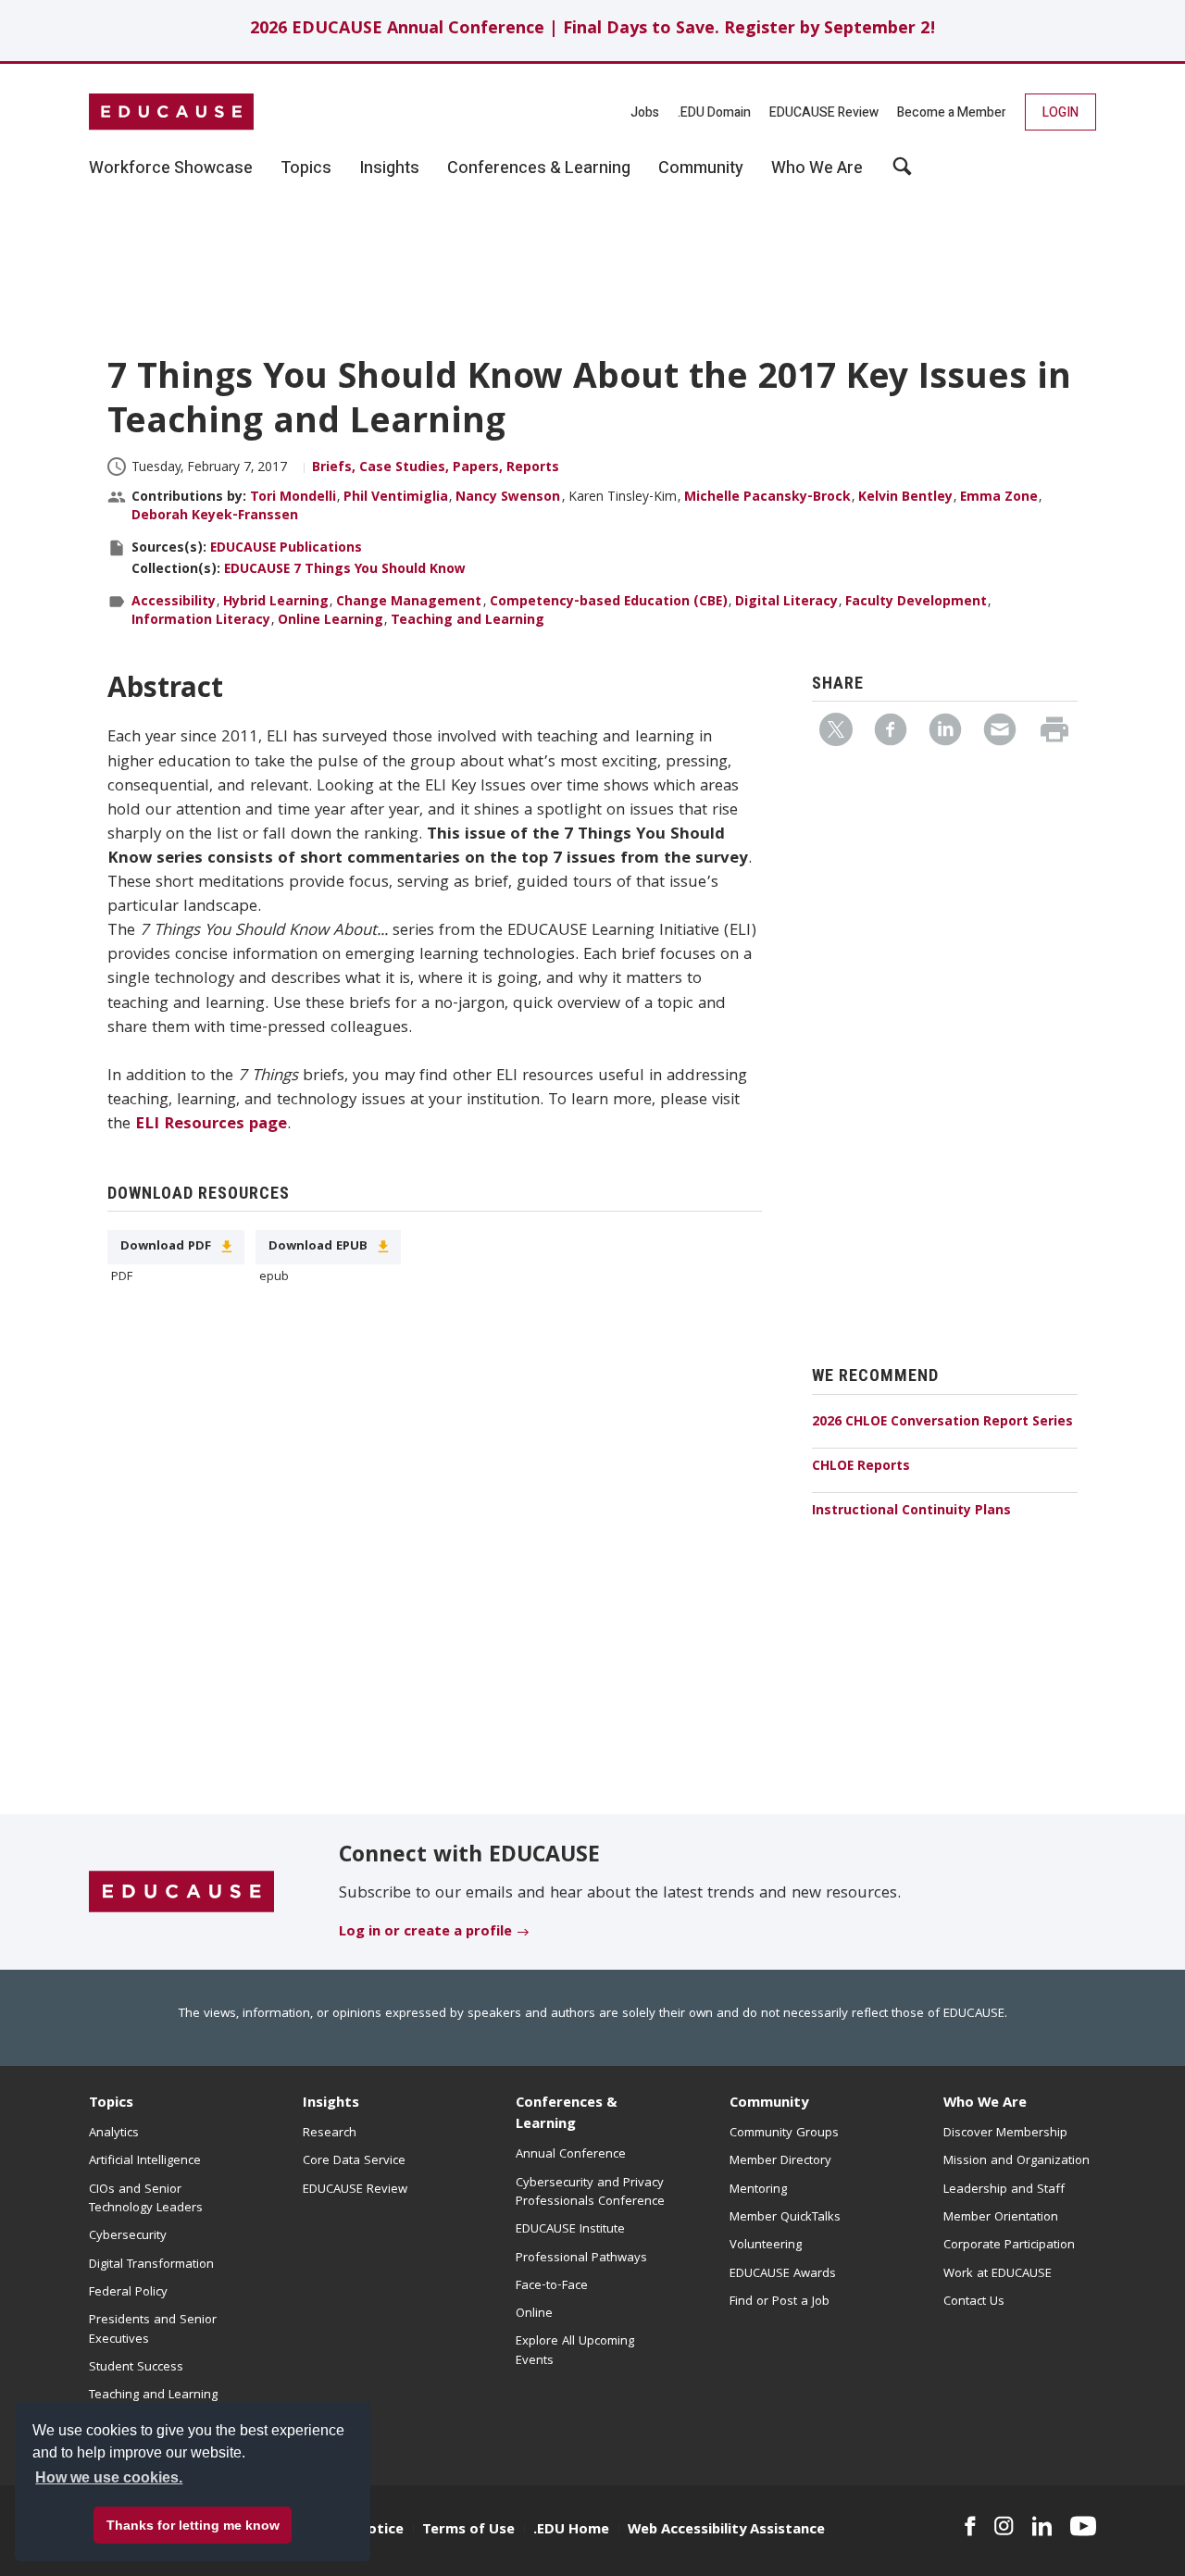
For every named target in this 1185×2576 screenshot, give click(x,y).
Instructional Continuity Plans (911, 1512)
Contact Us (974, 2302)
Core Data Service (354, 2161)
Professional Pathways (581, 2259)
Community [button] (701, 168)
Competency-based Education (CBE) (609, 603)
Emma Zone (999, 498)
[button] (904, 2533)
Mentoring (758, 2190)
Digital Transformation (151, 2265)
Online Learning (331, 621)
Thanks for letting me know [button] (193, 2525)
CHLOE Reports (861, 1467)
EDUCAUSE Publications (286, 549)
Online (534, 2314)
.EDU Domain (714, 112)
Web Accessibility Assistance (726, 2531)
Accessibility (174, 603)
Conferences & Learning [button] (539, 168)
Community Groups (784, 2134)
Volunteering (766, 2246)
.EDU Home (571, 2531)
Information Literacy (201, 621)
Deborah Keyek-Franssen (215, 516)
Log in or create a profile (425, 1933)
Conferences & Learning (567, 2115)
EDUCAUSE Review (824, 112)
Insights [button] (389, 168)
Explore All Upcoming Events (575, 2351)
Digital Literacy (786, 603)
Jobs (645, 112)
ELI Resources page (211, 1125)
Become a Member (952, 112)
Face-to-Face (552, 2286)
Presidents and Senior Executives (153, 2330)
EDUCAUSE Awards (783, 2274)
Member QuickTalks (785, 2218)
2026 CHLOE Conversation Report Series (942, 1423)
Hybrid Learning (276, 603)
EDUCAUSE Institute (570, 2230)
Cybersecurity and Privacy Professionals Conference (590, 2193)
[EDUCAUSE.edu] (171, 112)
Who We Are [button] (817, 168)
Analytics (114, 2134)
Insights (331, 2104)
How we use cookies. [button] (109, 2477)
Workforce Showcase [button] (171, 168)
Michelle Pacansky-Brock (767, 498)
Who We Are (985, 2104)
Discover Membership (1005, 2134)
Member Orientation (1001, 2218)
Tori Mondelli (293, 498)
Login (1060, 112)
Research (330, 2134)
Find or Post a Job (780, 2302)
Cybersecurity (128, 2236)
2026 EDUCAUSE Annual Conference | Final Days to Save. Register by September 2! (593, 30)
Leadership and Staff (1004, 2190)
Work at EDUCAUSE (998, 2274)
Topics (111, 2104)
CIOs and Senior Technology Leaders (146, 2199)
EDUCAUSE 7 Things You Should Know (345, 570)
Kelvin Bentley (905, 498)
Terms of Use (468, 2531)
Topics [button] (306, 168)
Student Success (136, 2368)
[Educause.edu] (181, 1893)
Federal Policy (128, 2293)
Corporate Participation (1009, 2246)
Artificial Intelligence (145, 2161)
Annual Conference (571, 2155)
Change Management (409, 603)
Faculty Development (916, 603)
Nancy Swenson (508, 498)
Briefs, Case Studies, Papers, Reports (436, 468)
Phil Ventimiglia (396, 498)
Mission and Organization (1017, 2161)
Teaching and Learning (468, 621)
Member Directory (780, 2161)
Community (769, 2104)
